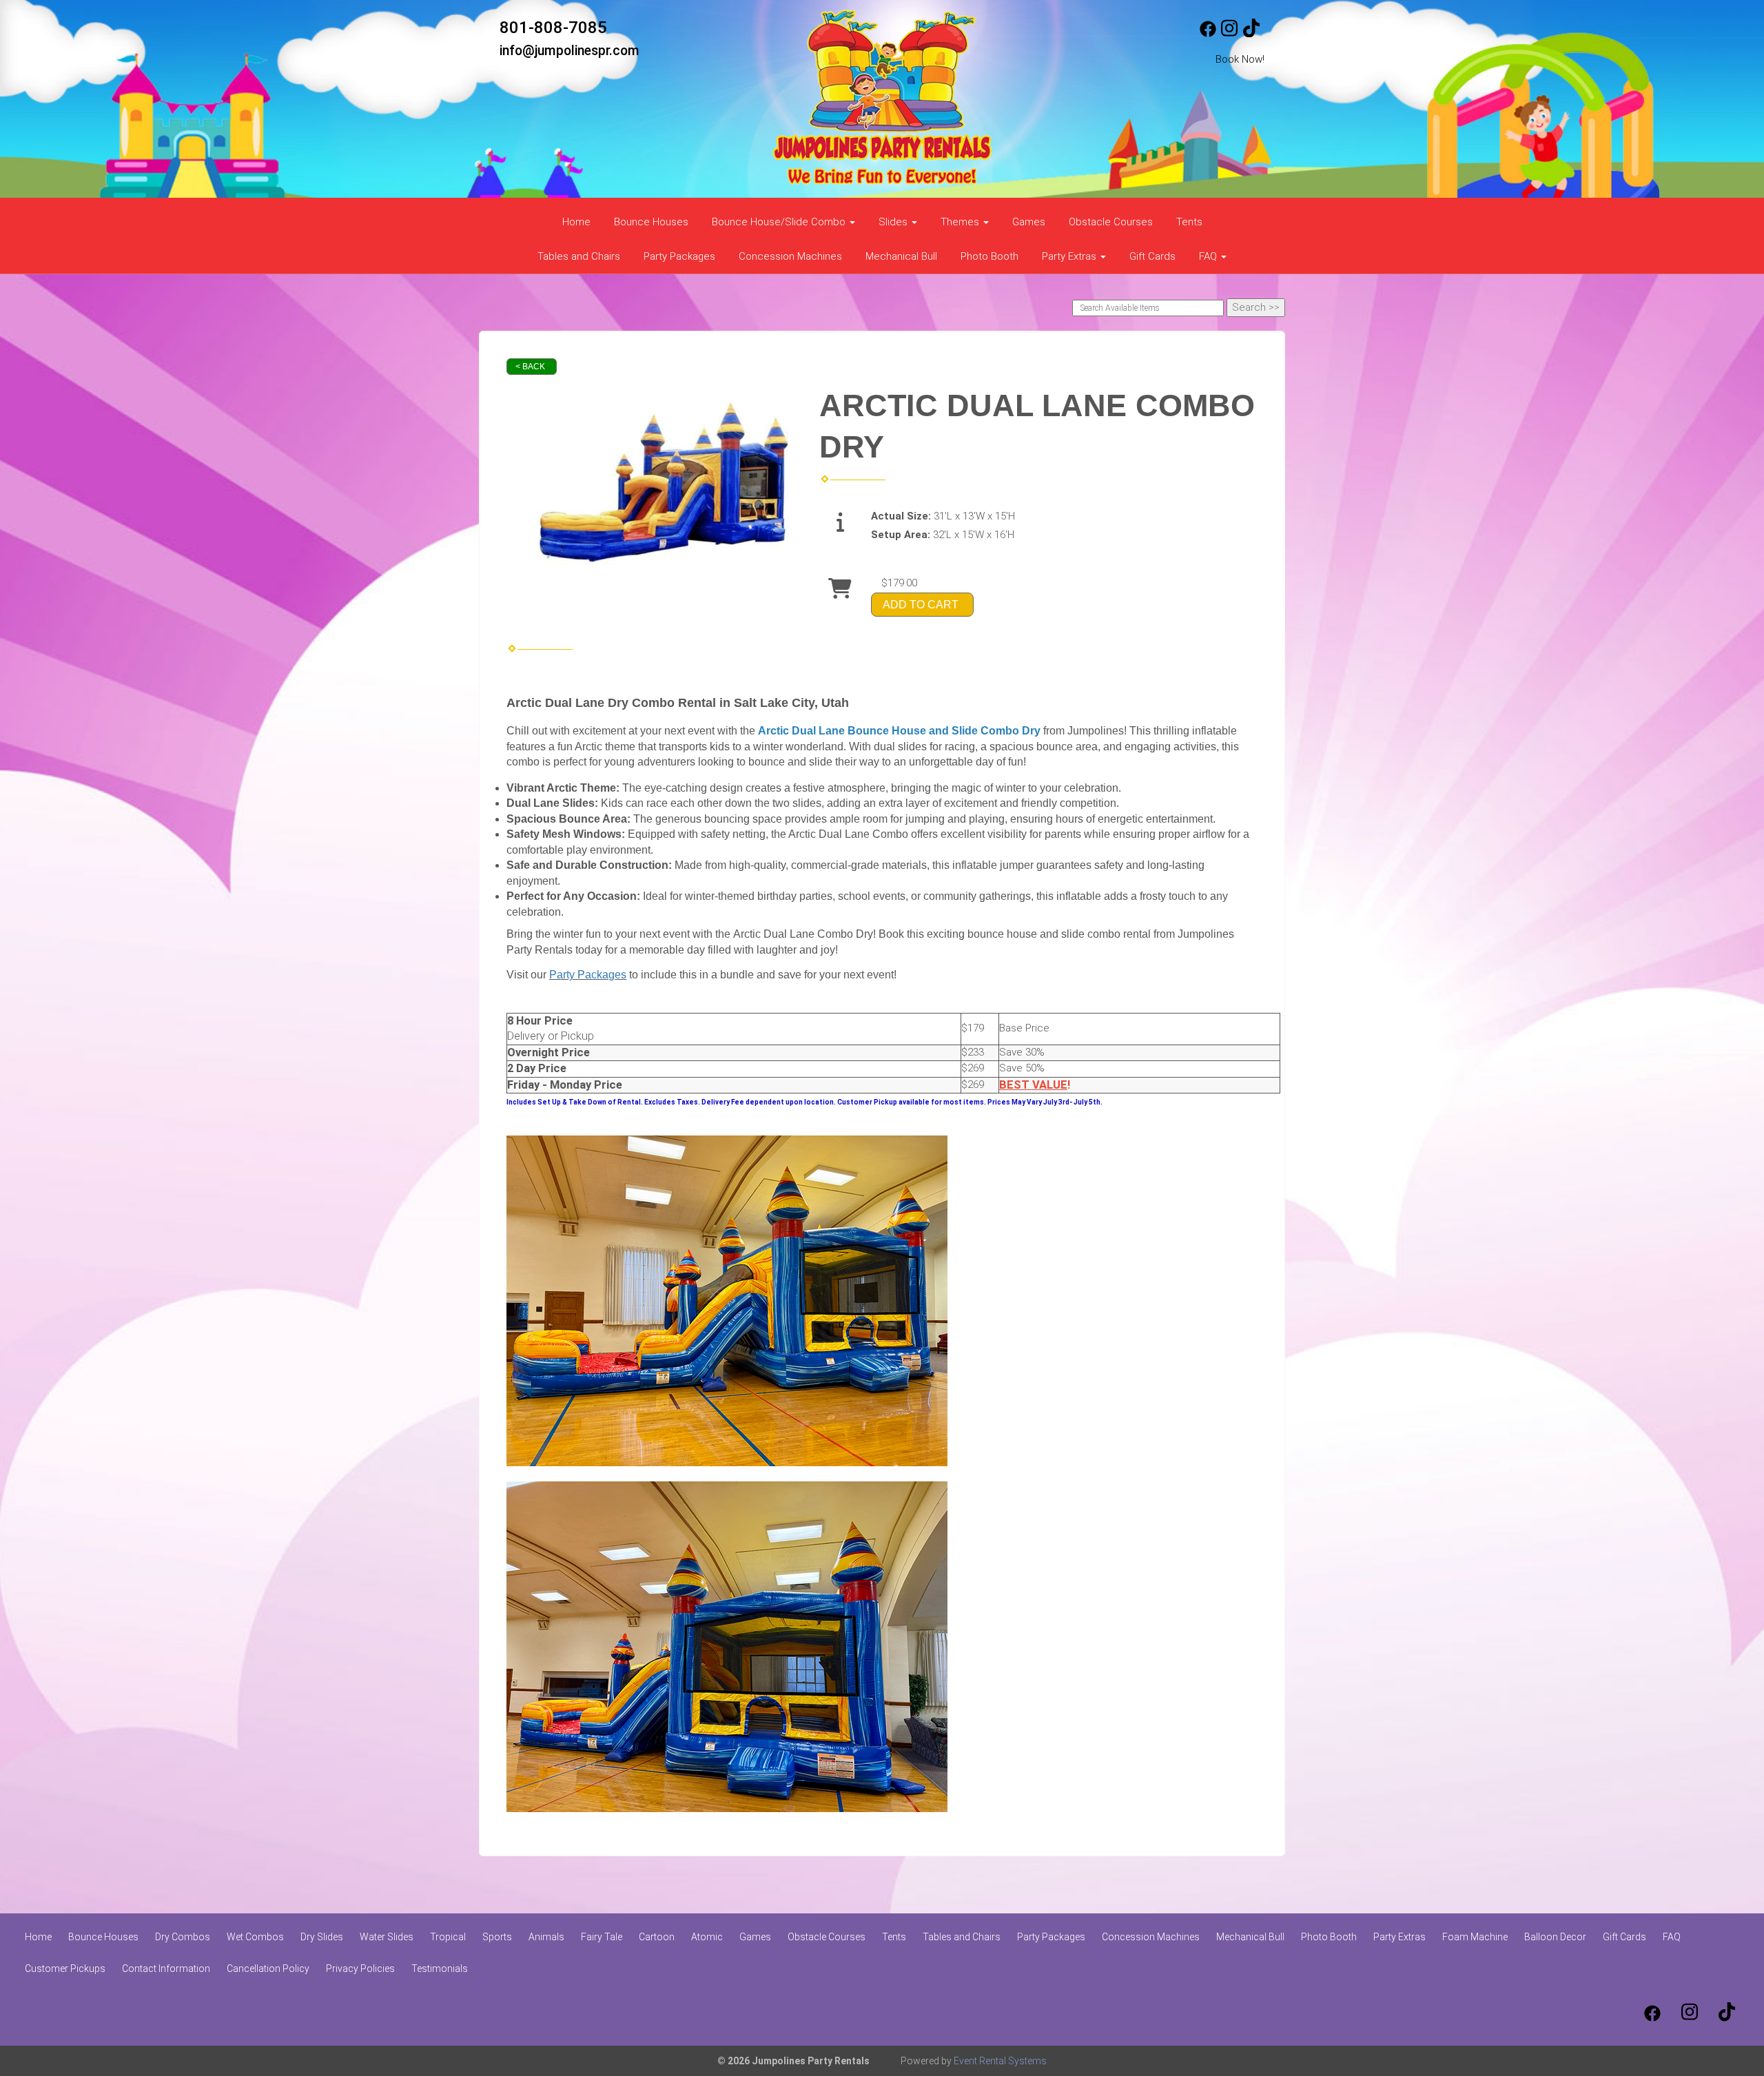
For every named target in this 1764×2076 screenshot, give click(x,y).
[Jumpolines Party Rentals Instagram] (1229, 34)
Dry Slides (322, 1937)
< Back (530, 367)
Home (576, 222)
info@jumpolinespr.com (570, 51)
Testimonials (440, 1969)
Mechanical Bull (901, 256)
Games (1029, 222)
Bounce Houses (651, 222)
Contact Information (166, 1969)
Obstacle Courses (1111, 222)
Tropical (448, 1937)
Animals (546, 1937)
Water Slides (387, 1937)
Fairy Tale (602, 1937)
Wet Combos (255, 1937)
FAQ (1672, 1937)
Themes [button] (961, 222)
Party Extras (1399, 1937)
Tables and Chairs (579, 256)
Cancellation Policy (268, 1969)
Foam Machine (1475, 1937)
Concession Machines (790, 256)
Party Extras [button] (1070, 256)
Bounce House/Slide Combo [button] (780, 222)
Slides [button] (894, 222)
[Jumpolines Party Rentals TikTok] (1251, 34)
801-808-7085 (553, 28)
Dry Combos (183, 1937)
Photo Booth (989, 256)
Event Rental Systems (1000, 2061)
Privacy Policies (360, 1969)
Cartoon (657, 1937)
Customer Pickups (65, 1969)
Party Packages (679, 256)
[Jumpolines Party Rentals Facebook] (1208, 34)
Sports (497, 1937)
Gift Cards (1152, 256)
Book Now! (1240, 59)
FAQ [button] (1209, 256)
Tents (1189, 222)
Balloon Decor (1555, 1937)
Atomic (707, 1937)
